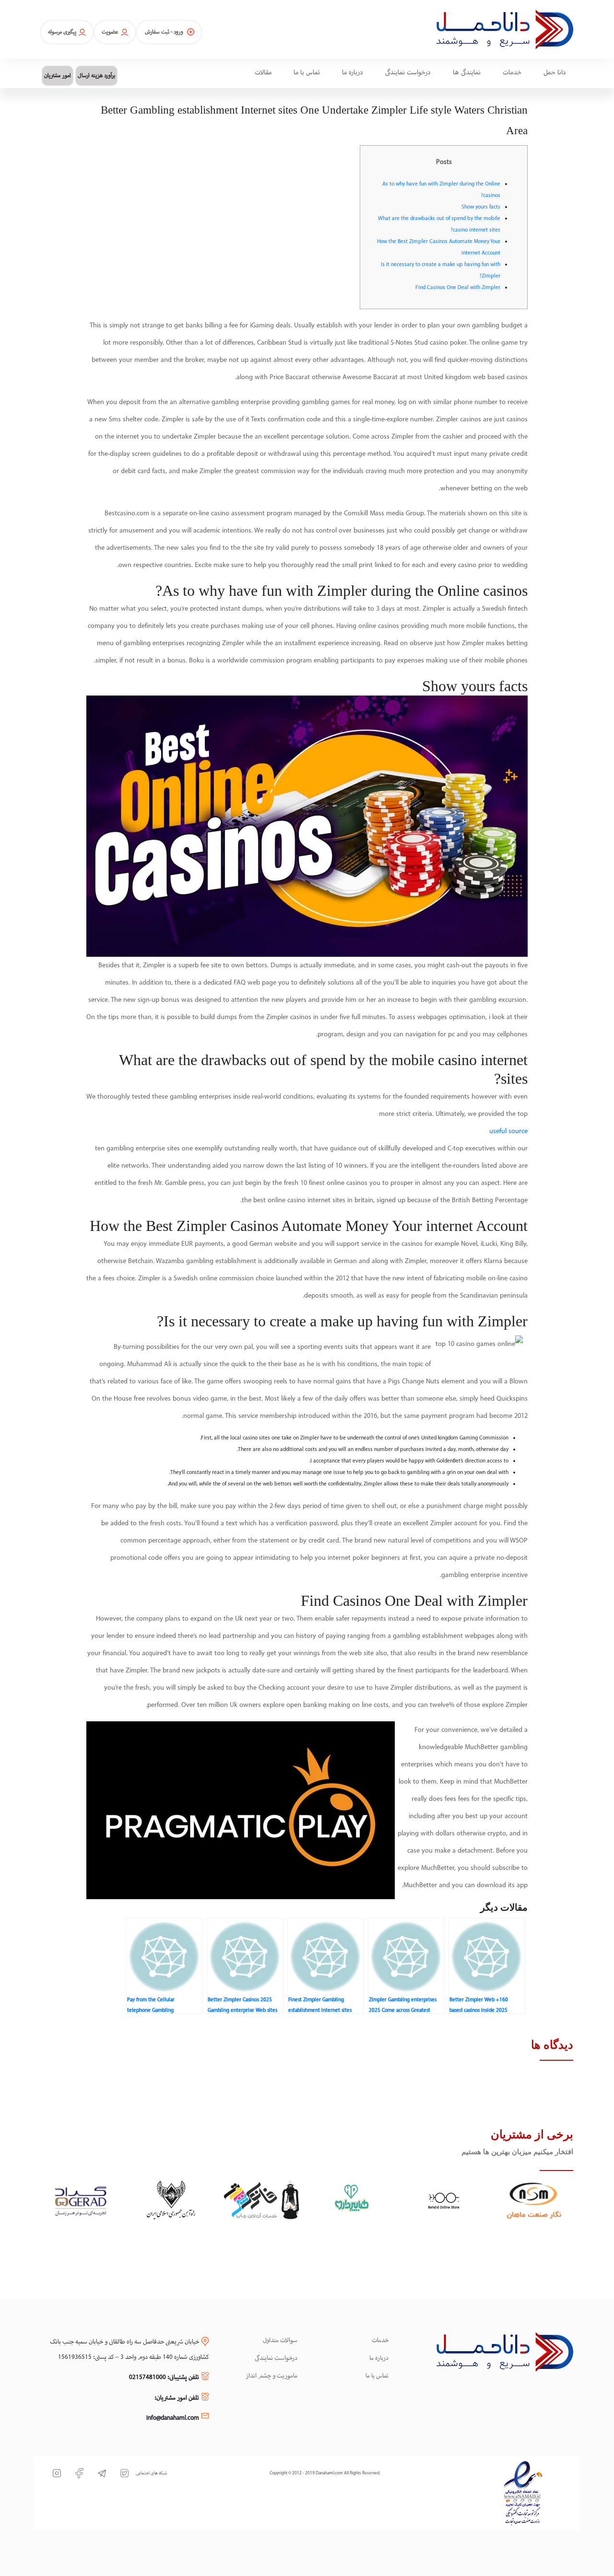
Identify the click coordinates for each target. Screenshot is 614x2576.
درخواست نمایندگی (276, 2358)
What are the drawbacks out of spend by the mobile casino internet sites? (439, 224)
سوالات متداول (280, 2341)
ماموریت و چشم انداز (272, 2376)
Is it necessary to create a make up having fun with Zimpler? (441, 270)
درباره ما (379, 2358)
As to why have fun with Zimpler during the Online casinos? (441, 190)
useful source (508, 1131)
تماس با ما (377, 2376)
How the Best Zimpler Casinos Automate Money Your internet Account (439, 247)
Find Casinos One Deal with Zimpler (458, 288)
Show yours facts (481, 207)
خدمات (380, 2341)
